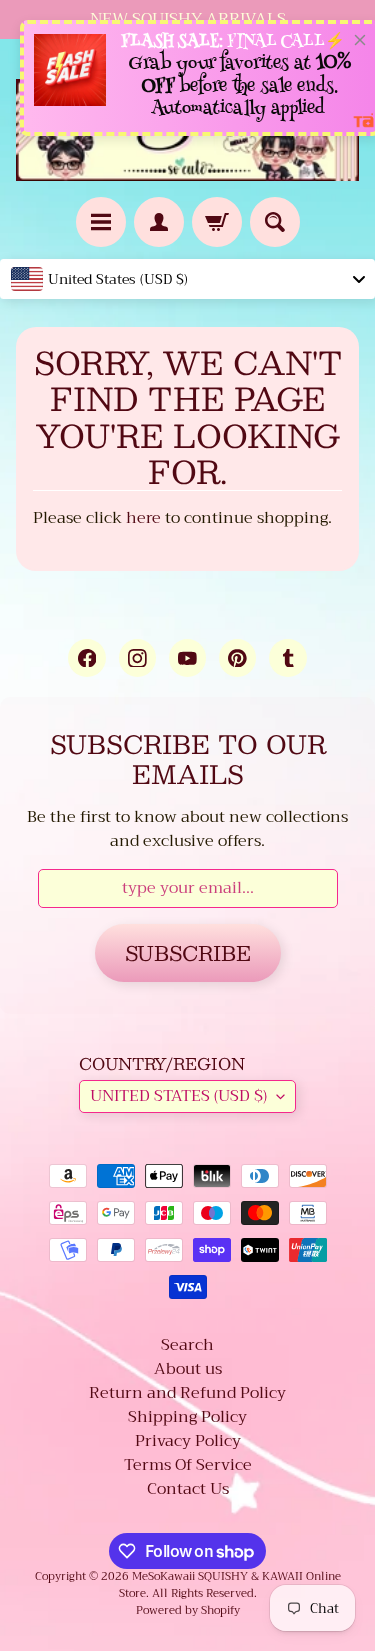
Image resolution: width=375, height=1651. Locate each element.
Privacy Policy (188, 1441)
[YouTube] (187, 657)
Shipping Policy (187, 1417)
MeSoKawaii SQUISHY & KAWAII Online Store (230, 1585)
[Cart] (217, 222)
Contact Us (188, 1489)
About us (188, 1369)
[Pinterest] (237, 657)
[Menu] (101, 222)
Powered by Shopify (188, 1610)
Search (187, 1345)
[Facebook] (86, 657)
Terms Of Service (188, 1465)
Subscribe (188, 953)
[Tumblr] (287, 657)
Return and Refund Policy (187, 1393)
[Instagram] (137, 657)
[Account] (159, 222)
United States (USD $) (178, 1096)
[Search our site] (275, 222)
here (143, 518)
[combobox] (187, 279)
